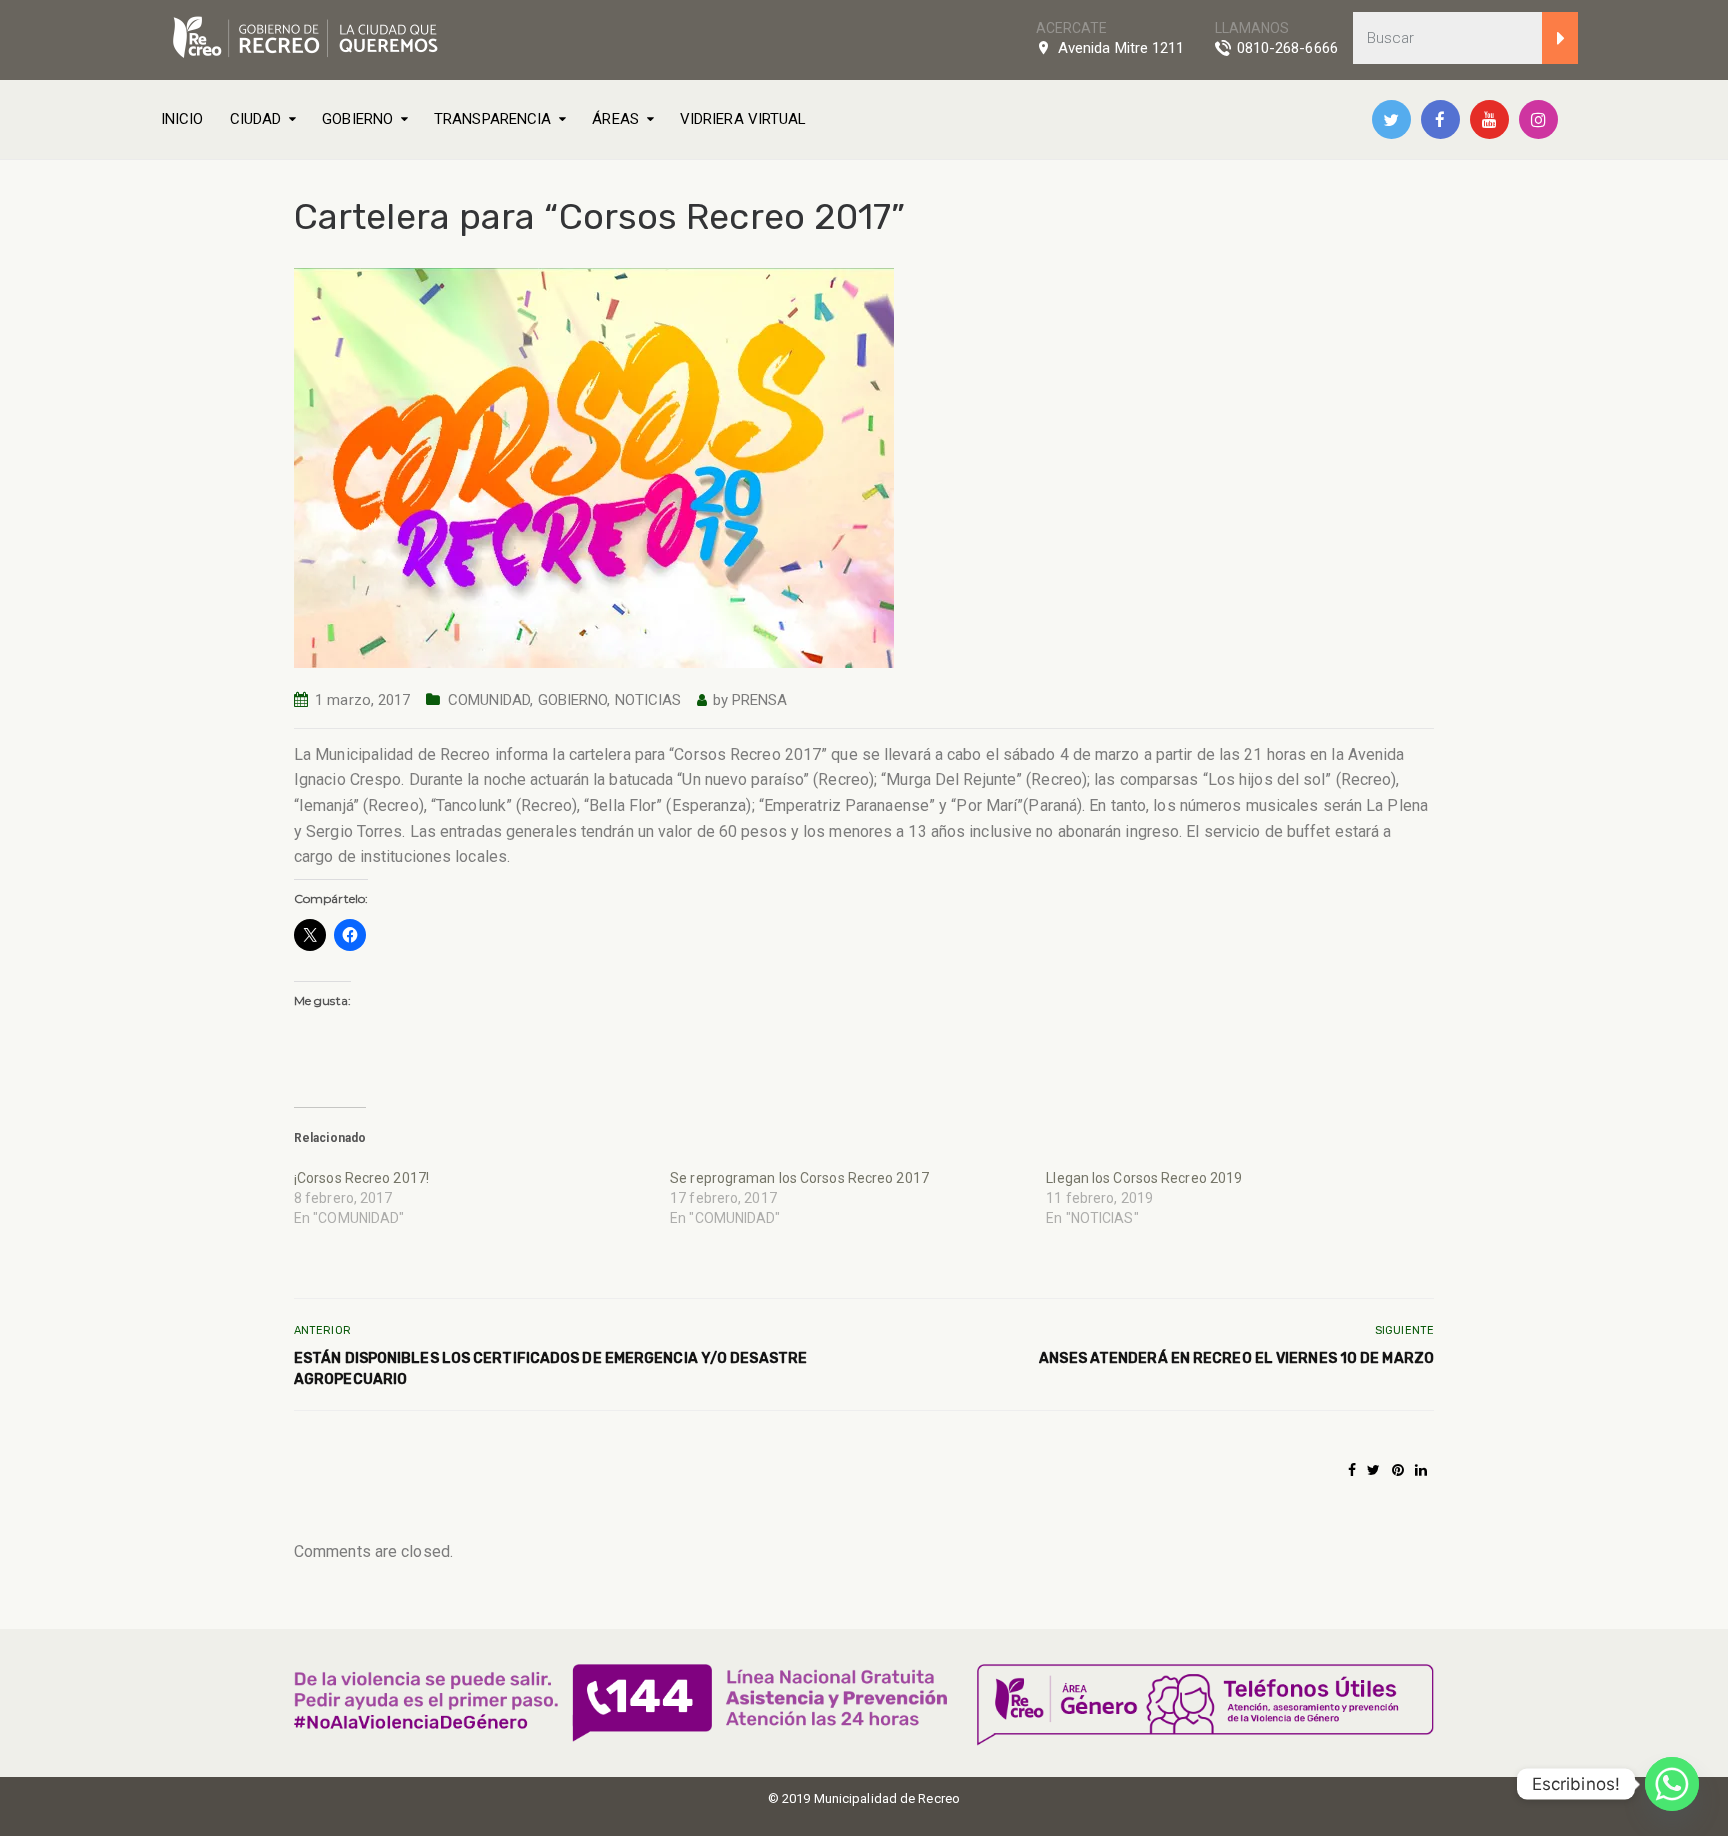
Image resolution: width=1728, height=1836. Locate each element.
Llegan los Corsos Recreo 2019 (1144, 1178)
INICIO (182, 119)
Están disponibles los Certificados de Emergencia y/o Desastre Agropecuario (550, 1369)
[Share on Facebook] (1352, 1470)
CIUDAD (256, 119)
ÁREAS (615, 119)
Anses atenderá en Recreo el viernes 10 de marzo (1236, 1358)
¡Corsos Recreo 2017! (361, 1178)
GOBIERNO (357, 119)
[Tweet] (1373, 1470)
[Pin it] (1398, 1470)
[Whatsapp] (1672, 1784)
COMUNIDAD (489, 700)
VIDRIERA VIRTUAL (743, 119)
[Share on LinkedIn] (1421, 1470)
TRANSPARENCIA (492, 119)
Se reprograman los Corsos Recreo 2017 (799, 1178)
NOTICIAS (648, 700)
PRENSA (760, 700)
